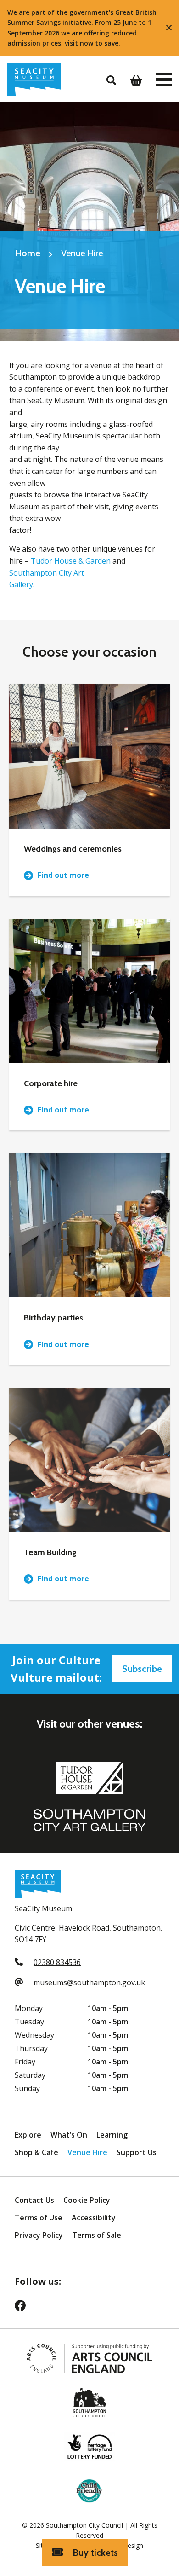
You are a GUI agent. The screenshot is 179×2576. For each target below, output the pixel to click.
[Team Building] (89, 1460)
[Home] (34, 80)
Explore (28, 2135)
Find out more (63, 875)
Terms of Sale (97, 2235)
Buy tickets (94, 2553)
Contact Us (34, 2200)
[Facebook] (26, 2308)
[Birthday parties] (89, 1225)
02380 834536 (57, 1962)
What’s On (69, 2135)
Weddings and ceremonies (73, 849)
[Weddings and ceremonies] (89, 756)
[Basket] (136, 80)
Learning (112, 2135)
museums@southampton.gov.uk (89, 1982)
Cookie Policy (87, 2200)
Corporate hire (51, 1083)
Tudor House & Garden (71, 561)
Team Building (50, 1552)
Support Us (137, 2152)
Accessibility (94, 2218)
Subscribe (142, 1669)
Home (28, 253)
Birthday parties (53, 1318)
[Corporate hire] (89, 991)
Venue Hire (87, 2152)
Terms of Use (39, 2218)
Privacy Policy (39, 2235)
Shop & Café (36, 2152)
